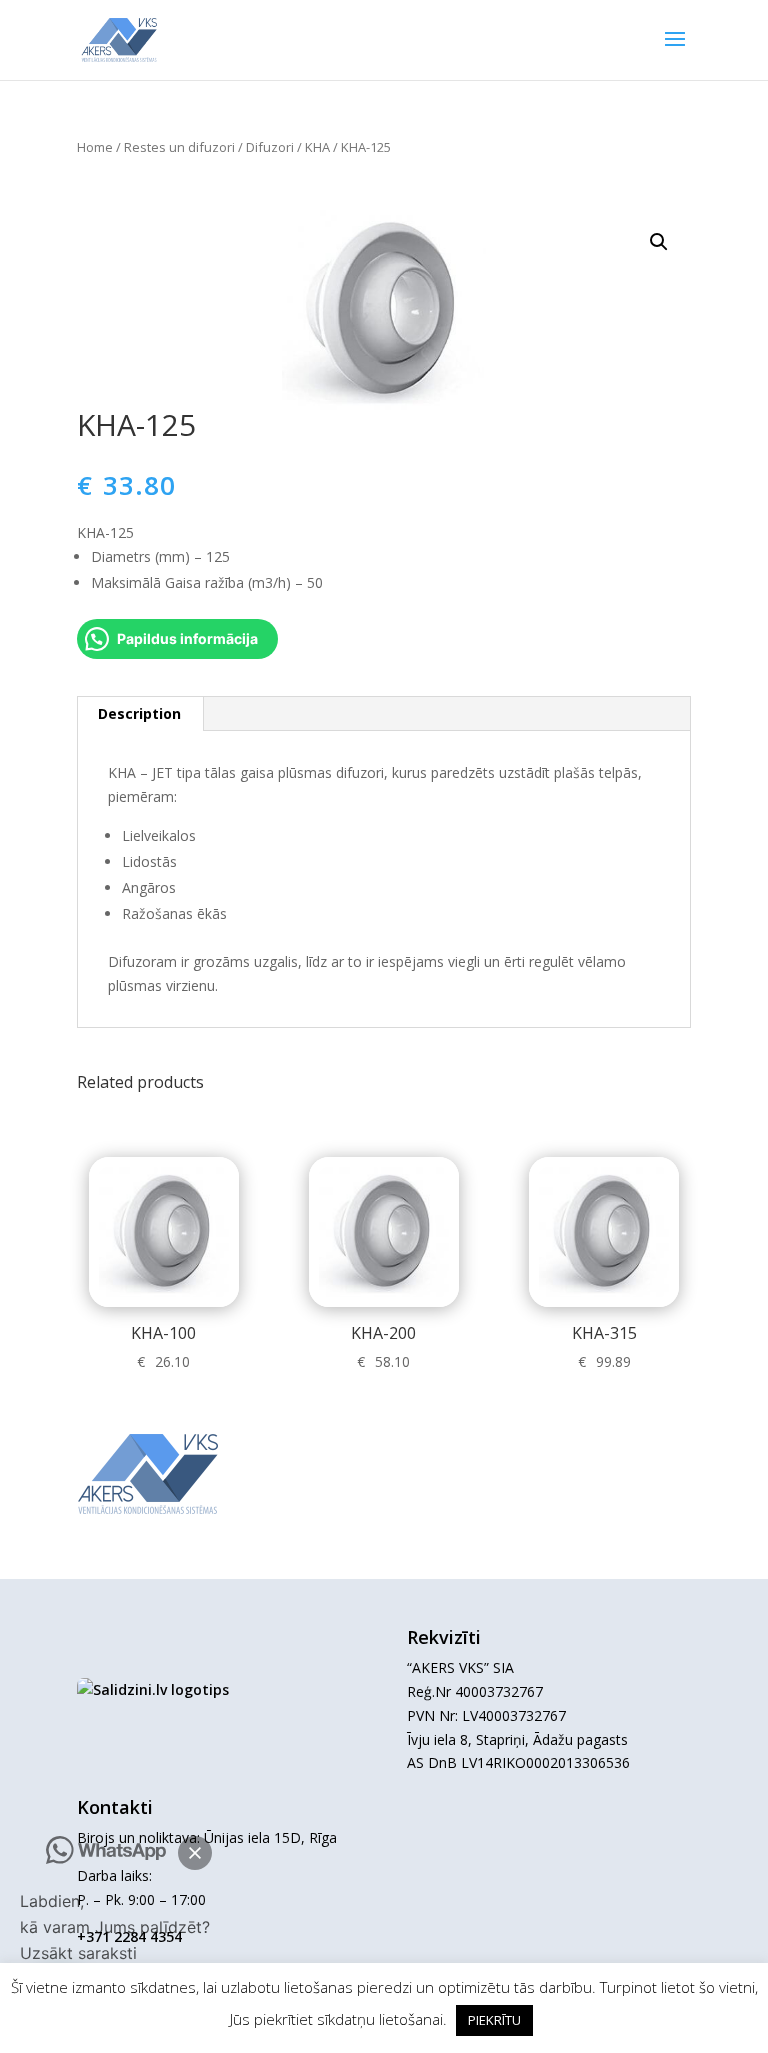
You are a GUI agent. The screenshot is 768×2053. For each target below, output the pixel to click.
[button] (195, 1853)
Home (95, 147)
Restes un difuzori (179, 147)
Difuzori (270, 147)
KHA (317, 147)
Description (139, 713)
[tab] (140, 714)
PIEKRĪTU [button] (494, 2020)
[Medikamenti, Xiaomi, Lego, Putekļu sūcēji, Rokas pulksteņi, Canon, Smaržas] (153, 1689)
